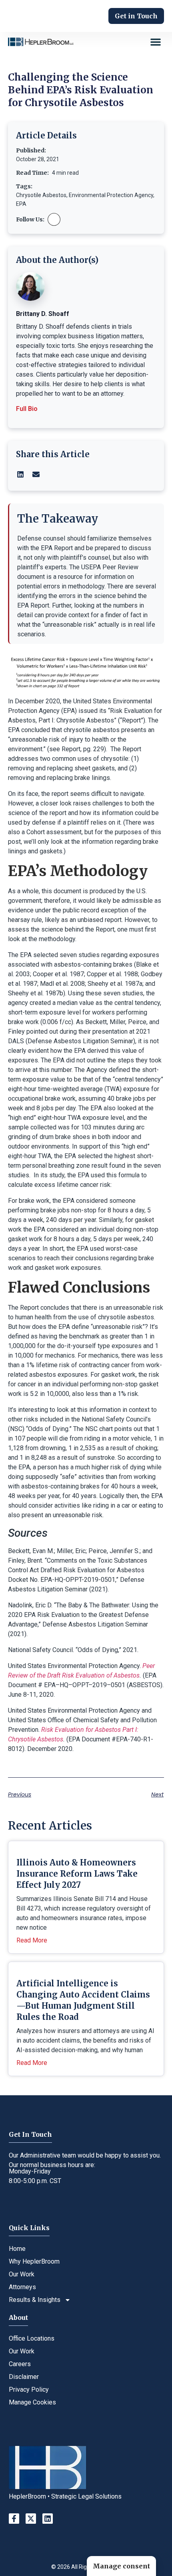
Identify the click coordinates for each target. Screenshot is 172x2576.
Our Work (22, 2274)
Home (17, 2249)
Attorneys (22, 2287)
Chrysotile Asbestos (41, 195)
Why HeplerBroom (34, 2261)
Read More (32, 1940)
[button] (156, 42)
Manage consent (121, 2566)
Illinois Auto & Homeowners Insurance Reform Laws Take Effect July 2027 (77, 1874)
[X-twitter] (31, 2519)
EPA (21, 204)
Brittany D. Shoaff (43, 314)
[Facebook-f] (14, 2519)
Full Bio (27, 409)
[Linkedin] (48, 2519)
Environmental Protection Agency (111, 195)
